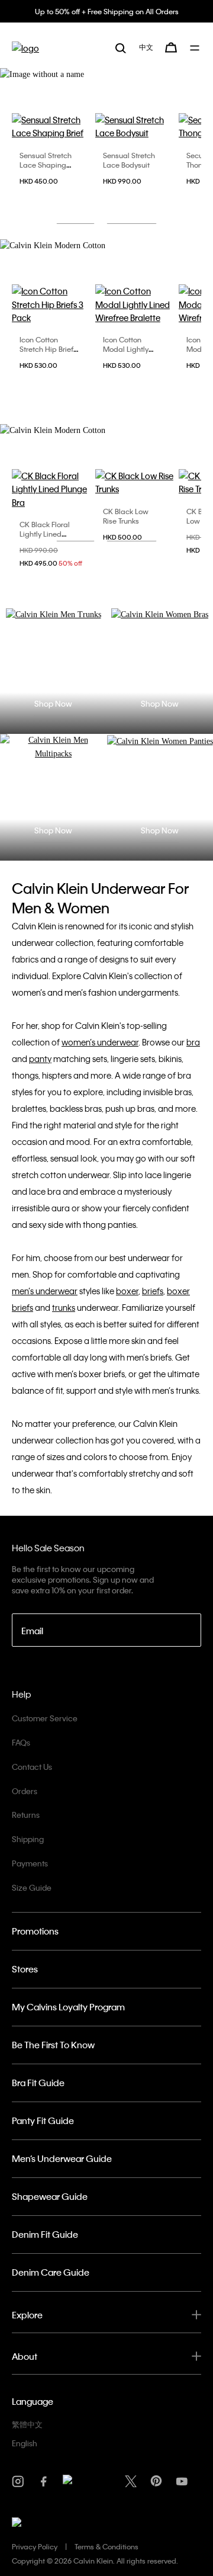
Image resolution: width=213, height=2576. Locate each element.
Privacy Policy (35, 2546)
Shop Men (75, 211)
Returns (26, 1815)
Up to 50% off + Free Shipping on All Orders (107, 11)
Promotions (35, 1931)
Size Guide (32, 1887)
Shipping (28, 1839)
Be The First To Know (53, 2045)
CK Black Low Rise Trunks (126, 516)
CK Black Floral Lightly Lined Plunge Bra (45, 534)
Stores (25, 1969)
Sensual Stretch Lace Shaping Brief (46, 165)
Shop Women (132, 211)
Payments (30, 1863)
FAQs (21, 1742)
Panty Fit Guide (43, 2121)
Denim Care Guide (51, 2272)
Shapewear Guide (50, 2196)
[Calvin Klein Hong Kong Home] (25, 48)
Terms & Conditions (106, 2546)
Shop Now (53, 703)
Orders (25, 1791)
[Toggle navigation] (196, 48)
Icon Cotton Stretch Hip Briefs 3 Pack (48, 349)
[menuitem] (146, 47)
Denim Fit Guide (45, 2234)
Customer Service (45, 1718)
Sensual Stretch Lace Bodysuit (129, 160)
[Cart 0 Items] (171, 47)
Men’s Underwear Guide (62, 2158)
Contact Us (32, 1767)
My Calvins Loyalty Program (68, 2007)
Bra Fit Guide (38, 2083)
